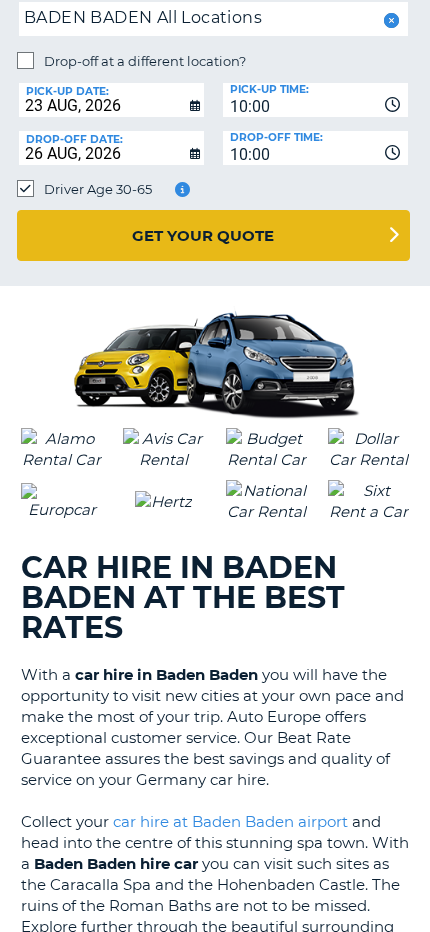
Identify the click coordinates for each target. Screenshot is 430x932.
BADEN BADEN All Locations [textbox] (143, 17)
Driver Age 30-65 (98, 189)
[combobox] (315, 100)
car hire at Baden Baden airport (230, 821)
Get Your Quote (203, 235)
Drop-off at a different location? (145, 61)
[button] (389, 20)
